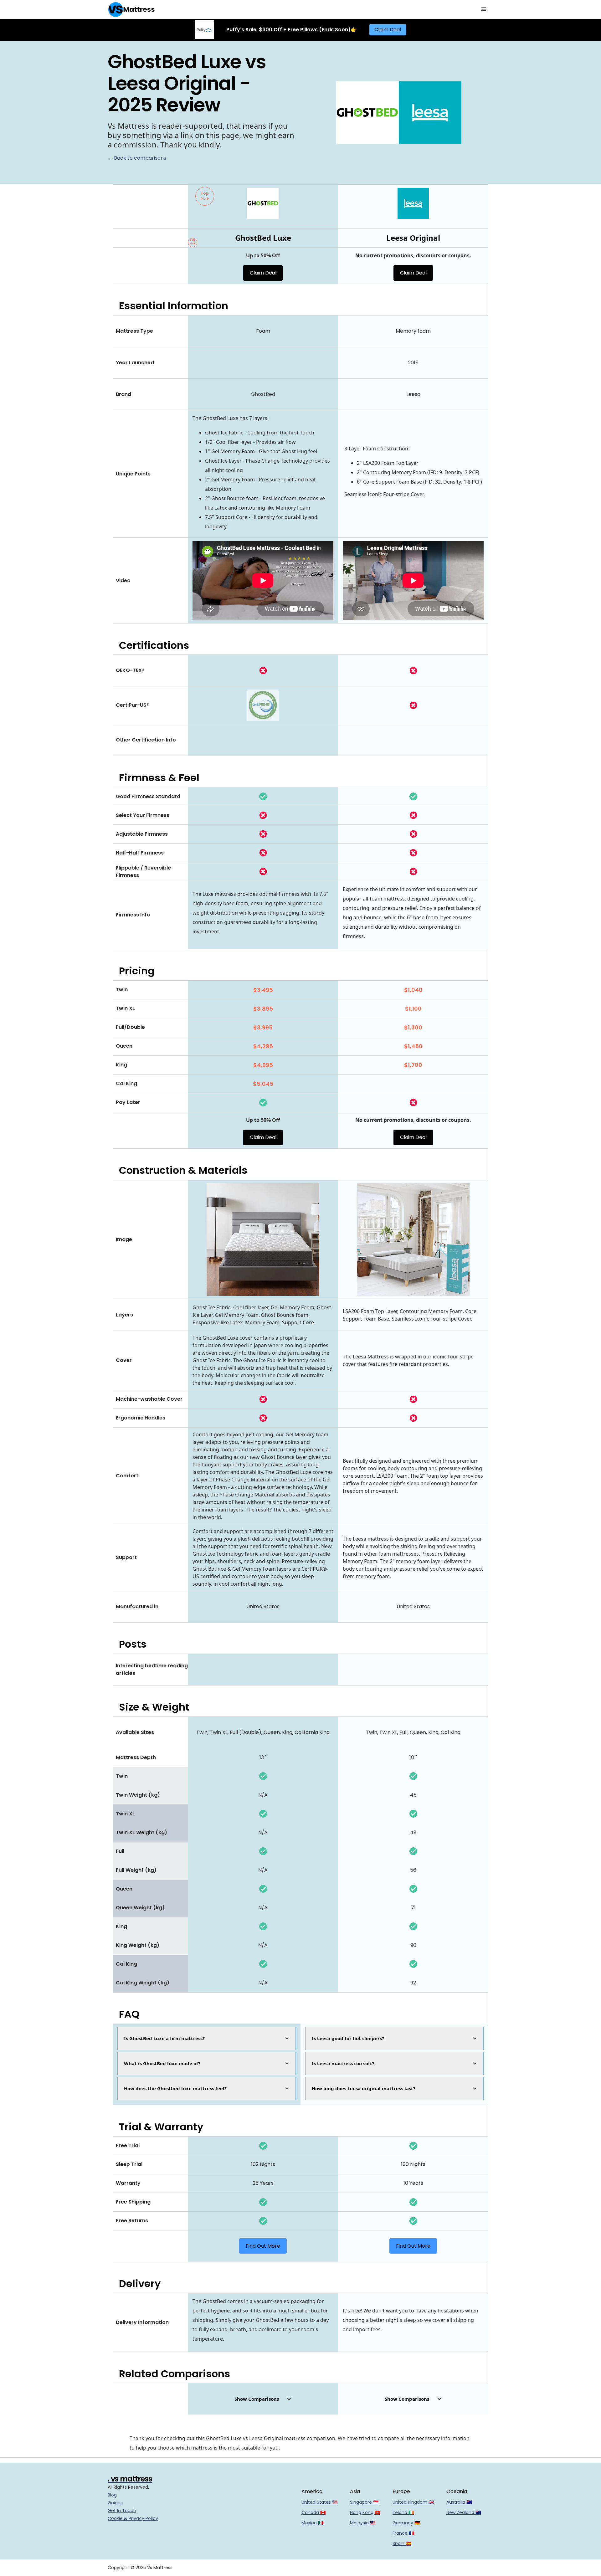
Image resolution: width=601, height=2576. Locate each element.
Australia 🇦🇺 (459, 2502)
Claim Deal (388, 30)
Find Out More (263, 2246)
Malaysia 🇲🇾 (363, 2523)
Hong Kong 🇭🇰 (365, 2512)
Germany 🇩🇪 (406, 2523)
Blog (112, 2495)
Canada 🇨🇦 (313, 2512)
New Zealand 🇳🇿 (464, 2512)
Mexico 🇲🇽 (312, 2523)
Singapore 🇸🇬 (364, 2502)
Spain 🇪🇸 (402, 2543)
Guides (115, 2503)
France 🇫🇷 (403, 2533)
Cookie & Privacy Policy (133, 2518)
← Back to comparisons (137, 158)
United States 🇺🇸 (319, 2502)
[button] (484, 9)
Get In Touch (122, 2511)
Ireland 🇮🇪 (403, 2512)
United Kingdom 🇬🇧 (413, 2502)
